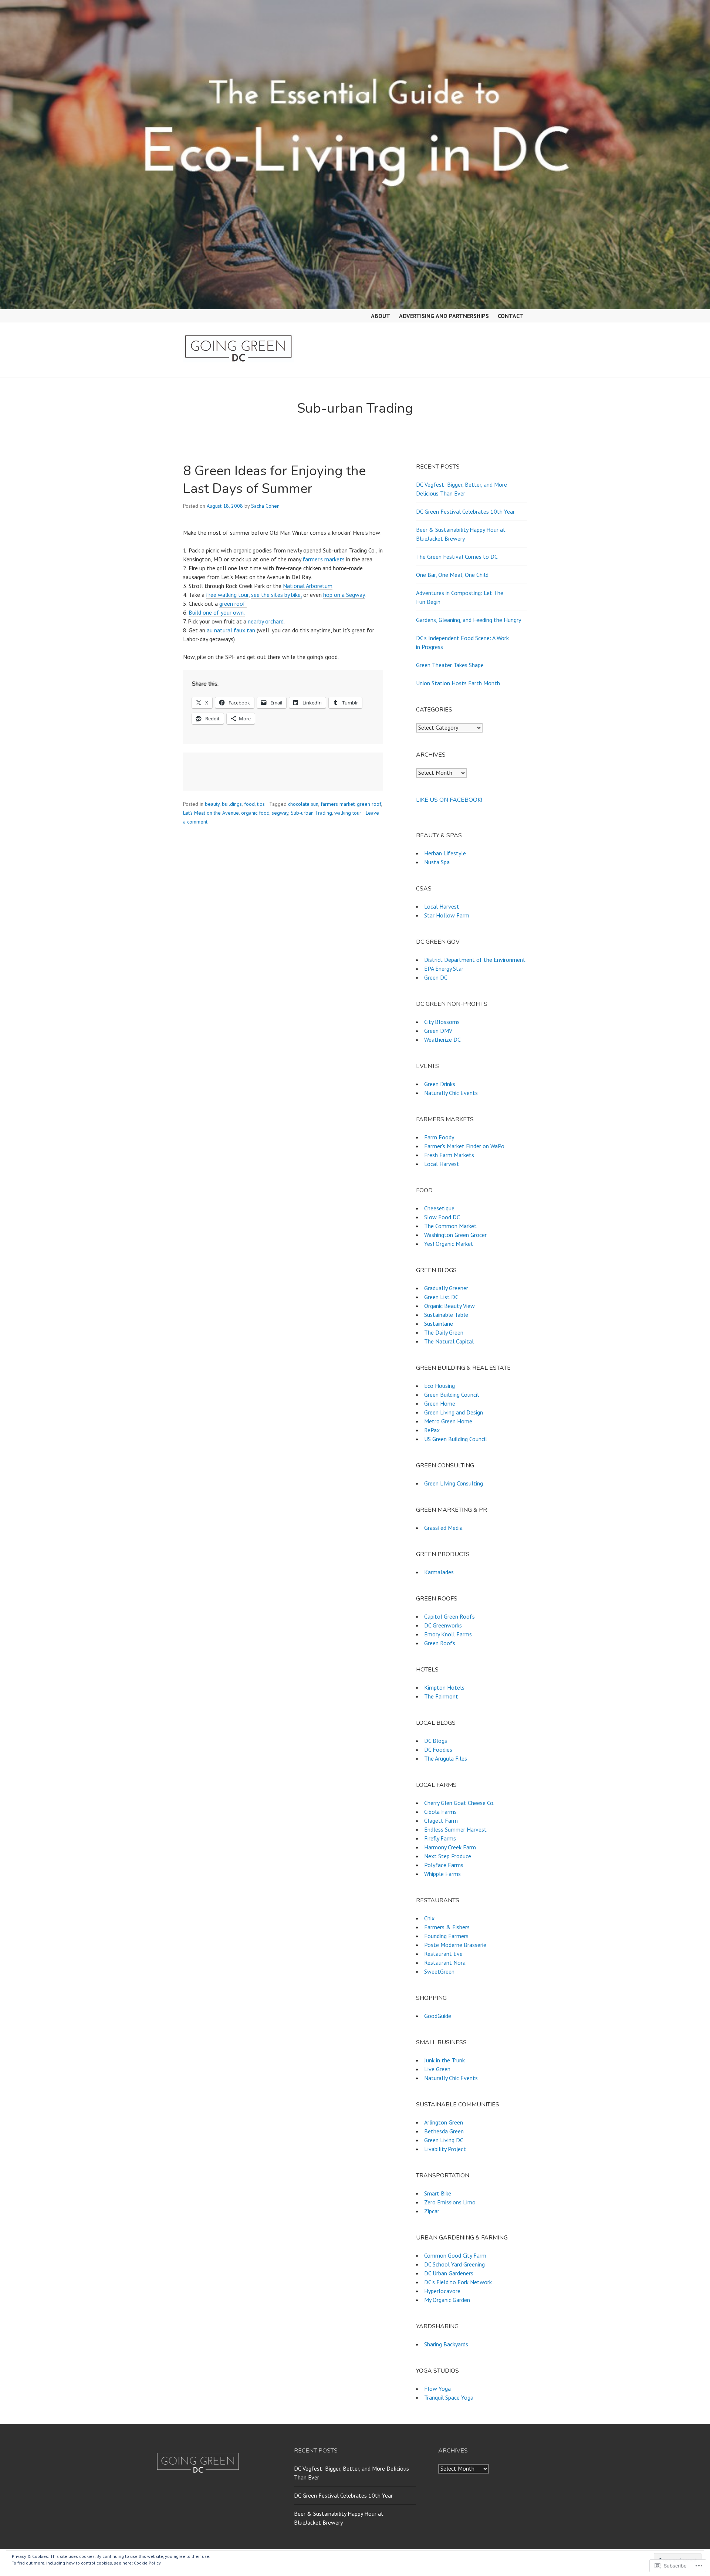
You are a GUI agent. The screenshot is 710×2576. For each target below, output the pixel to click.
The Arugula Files (446, 1758)
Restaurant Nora (445, 1963)
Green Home (440, 1403)
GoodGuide (438, 2016)
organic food (255, 813)
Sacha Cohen (265, 506)
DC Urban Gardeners (449, 2273)
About (381, 316)
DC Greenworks (443, 1625)
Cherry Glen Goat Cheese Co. (459, 1803)
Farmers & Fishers (447, 1927)
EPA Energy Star (444, 968)
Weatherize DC (442, 1039)
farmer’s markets (324, 559)
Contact (510, 316)
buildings (232, 804)
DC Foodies (438, 1750)
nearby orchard (266, 621)
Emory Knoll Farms (448, 1634)
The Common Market (450, 1226)
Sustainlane (439, 1324)
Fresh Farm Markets (449, 1155)
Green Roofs (440, 1643)
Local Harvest (442, 906)
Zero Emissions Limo (450, 2202)
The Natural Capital (449, 1341)
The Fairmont (441, 1696)
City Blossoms (442, 1022)
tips (261, 804)
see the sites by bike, (276, 595)
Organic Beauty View (449, 1306)
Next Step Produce (448, 1856)
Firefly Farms (440, 1838)
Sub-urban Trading (311, 813)
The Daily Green (444, 1332)
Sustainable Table (446, 1315)
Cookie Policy (147, 2563)
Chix (429, 1918)
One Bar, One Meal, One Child (452, 575)
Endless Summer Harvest (455, 1829)
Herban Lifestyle (445, 853)
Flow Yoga (437, 2389)
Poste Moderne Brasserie (455, 1945)
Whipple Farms (442, 1874)
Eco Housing (439, 1386)
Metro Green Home (448, 1421)
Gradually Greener (446, 1288)
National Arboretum (308, 586)
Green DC (436, 977)
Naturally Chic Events (451, 1093)
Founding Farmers (446, 1936)
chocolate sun (303, 804)
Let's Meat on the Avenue (211, 813)
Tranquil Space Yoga (449, 2397)
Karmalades (439, 1572)
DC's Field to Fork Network (458, 2282)
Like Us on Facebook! (449, 800)
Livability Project (445, 2149)
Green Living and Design (454, 1412)
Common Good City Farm (455, 2255)
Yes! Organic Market (449, 1244)
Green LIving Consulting (454, 1483)
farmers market (338, 804)
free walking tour (227, 595)
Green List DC (441, 1297)
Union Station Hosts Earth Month (458, 683)
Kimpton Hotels (444, 1687)
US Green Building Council (456, 1439)
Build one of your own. (217, 612)
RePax (432, 1430)
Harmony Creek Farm (450, 1847)
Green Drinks (440, 1084)
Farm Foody (439, 1137)
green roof (369, 804)
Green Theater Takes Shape (450, 665)
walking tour (348, 813)
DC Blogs (436, 1741)
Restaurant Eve (443, 1954)
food (249, 804)
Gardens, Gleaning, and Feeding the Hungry (469, 620)
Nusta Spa (437, 862)
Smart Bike (438, 2193)
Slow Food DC (442, 1217)
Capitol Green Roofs (449, 1616)
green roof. (233, 604)
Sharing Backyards (446, 2344)
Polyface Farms (444, 1865)
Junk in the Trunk (444, 2060)
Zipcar (432, 2211)
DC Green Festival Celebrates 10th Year (465, 511)
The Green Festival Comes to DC (457, 557)
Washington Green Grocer (455, 1235)
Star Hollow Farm (447, 915)
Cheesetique (439, 1208)
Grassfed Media (443, 1528)
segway (280, 813)
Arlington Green (444, 2122)
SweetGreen (439, 1971)
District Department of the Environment (475, 960)
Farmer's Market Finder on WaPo (464, 1146)
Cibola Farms (440, 1812)
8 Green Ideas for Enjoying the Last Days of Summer (274, 480)
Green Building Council (452, 1395)
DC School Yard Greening (454, 2264)
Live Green (437, 2069)
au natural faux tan (231, 630)
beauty (212, 804)
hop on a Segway (344, 595)
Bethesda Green (444, 2131)
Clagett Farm (441, 1821)
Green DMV (438, 1031)
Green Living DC (444, 2140)
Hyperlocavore (442, 2291)
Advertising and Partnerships (444, 316)
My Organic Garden (447, 2300)
